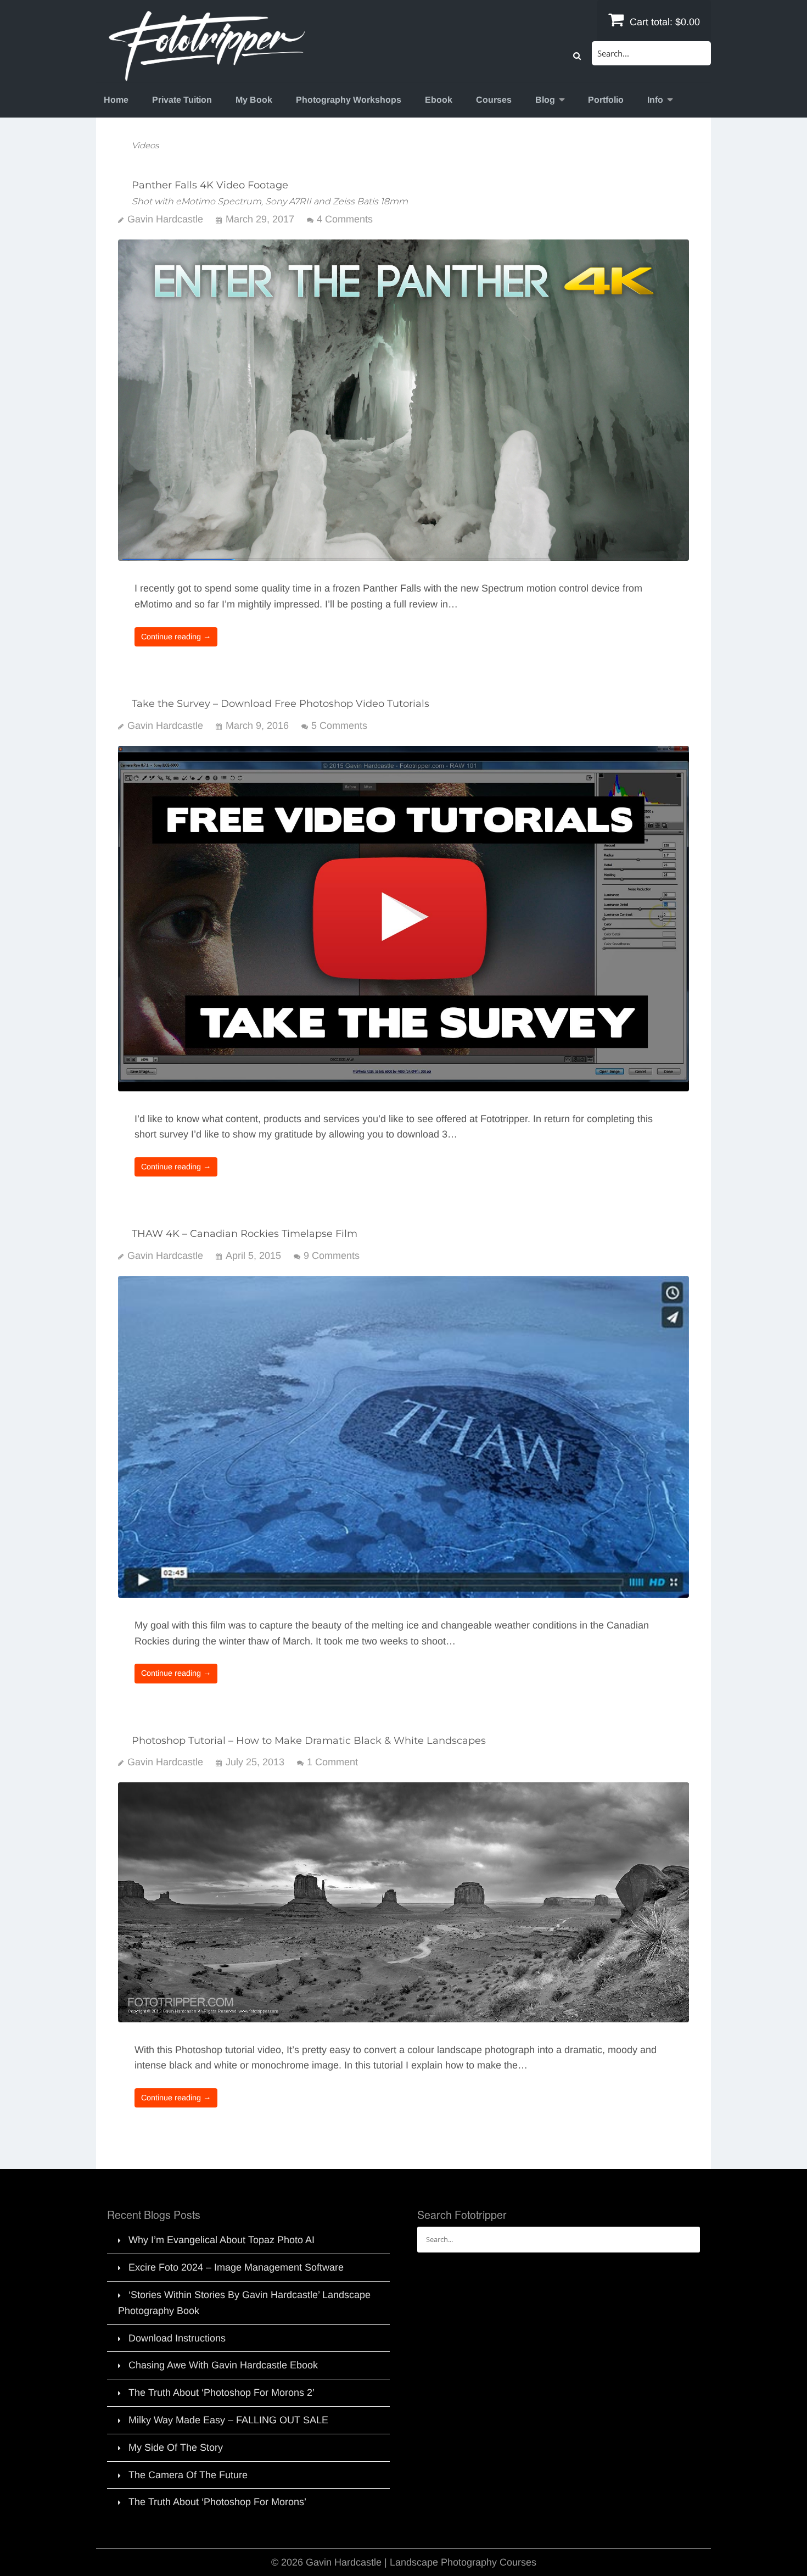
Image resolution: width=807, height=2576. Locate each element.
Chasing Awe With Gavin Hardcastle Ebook (223, 2365)
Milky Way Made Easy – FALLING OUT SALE (228, 2420)
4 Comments (345, 219)
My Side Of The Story (176, 2447)
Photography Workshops (349, 100)
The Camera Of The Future (188, 2475)
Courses (494, 100)
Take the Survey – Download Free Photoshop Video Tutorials (281, 704)
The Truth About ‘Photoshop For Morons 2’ (222, 2393)
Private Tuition (182, 100)
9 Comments (332, 1256)
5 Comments (339, 726)
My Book (254, 100)
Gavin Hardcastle (165, 219)
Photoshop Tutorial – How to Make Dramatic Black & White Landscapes (309, 1741)
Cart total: (663, 22)
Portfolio (606, 100)
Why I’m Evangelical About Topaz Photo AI (222, 2240)
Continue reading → (176, 637)
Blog (545, 100)
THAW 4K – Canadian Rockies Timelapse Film (245, 1234)
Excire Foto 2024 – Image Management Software (236, 2267)
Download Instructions (177, 2338)
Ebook (439, 100)
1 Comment (332, 1762)
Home (116, 100)
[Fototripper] (206, 74)
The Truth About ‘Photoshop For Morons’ (217, 2502)
